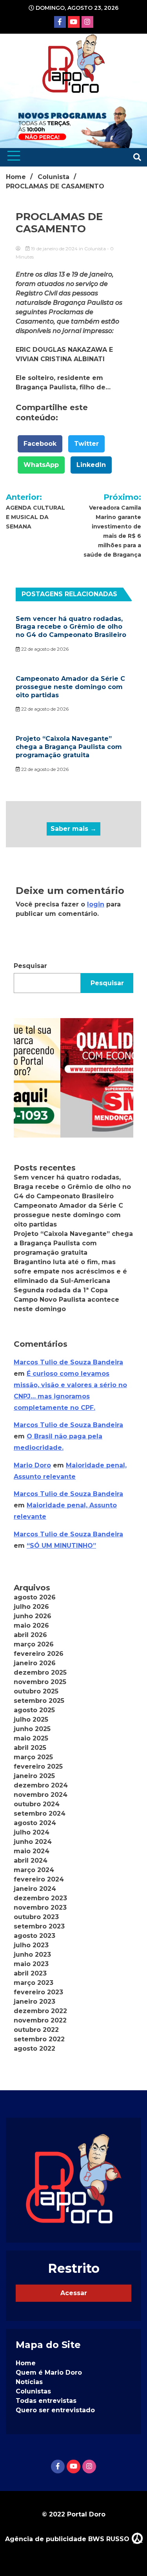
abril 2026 (30, 1635)
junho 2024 (33, 1842)
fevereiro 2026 (39, 1654)
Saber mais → (73, 829)
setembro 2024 (40, 1814)
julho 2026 (31, 1607)
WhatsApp (41, 465)
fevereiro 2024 (39, 1879)
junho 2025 (32, 1729)
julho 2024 (32, 1832)
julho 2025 (31, 1719)
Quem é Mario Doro (49, 2372)
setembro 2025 (39, 1701)
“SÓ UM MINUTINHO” (61, 1546)
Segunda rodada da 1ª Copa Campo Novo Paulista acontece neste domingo (66, 1300)
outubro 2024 (37, 1804)
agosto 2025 (34, 1710)
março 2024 (34, 1870)
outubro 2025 (36, 1691)
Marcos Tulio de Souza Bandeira (68, 1362)
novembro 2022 (40, 2020)
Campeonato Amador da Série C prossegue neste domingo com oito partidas (70, 687)
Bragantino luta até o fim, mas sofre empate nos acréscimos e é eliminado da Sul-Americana (70, 1271)
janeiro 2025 (34, 1776)
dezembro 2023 (40, 1898)
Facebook (40, 444)
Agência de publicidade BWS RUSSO (68, 2539)
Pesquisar (30, 966)
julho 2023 (31, 1945)
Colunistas (33, 2391)
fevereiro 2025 (38, 1766)
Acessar (74, 2293)
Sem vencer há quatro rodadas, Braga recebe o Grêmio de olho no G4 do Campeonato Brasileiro (71, 627)
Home (26, 2363)
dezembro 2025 (40, 1672)
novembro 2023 (40, 1908)
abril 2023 (30, 1973)
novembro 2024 (41, 1795)
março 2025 (33, 1757)
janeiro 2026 (35, 1663)
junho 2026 (33, 1616)
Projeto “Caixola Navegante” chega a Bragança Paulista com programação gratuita (69, 747)
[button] (73, 1078)
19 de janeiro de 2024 (54, 249)
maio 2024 (32, 1851)
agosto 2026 (35, 1597)
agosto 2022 (34, 2049)
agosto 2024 (35, 1823)
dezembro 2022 (40, 2011)
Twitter (86, 444)
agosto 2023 (34, 1936)
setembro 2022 (39, 2039)
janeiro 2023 (34, 2002)
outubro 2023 (36, 1917)
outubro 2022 (36, 2030)
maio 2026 (31, 1625)
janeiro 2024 (35, 1889)
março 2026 (34, 1644)
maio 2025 (31, 1738)
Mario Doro (32, 1465)
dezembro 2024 (41, 1785)
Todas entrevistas (46, 2401)
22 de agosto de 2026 (44, 649)
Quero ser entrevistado (55, 2410)
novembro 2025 (40, 1682)
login (96, 904)
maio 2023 (31, 1964)
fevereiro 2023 (38, 1992)
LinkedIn (91, 465)
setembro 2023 (39, 1926)
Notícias (29, 2382)
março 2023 (34, 1983)
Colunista (95, 249)
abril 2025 (30, 1748)
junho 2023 (32, 1955)
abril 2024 (31, 1861)
